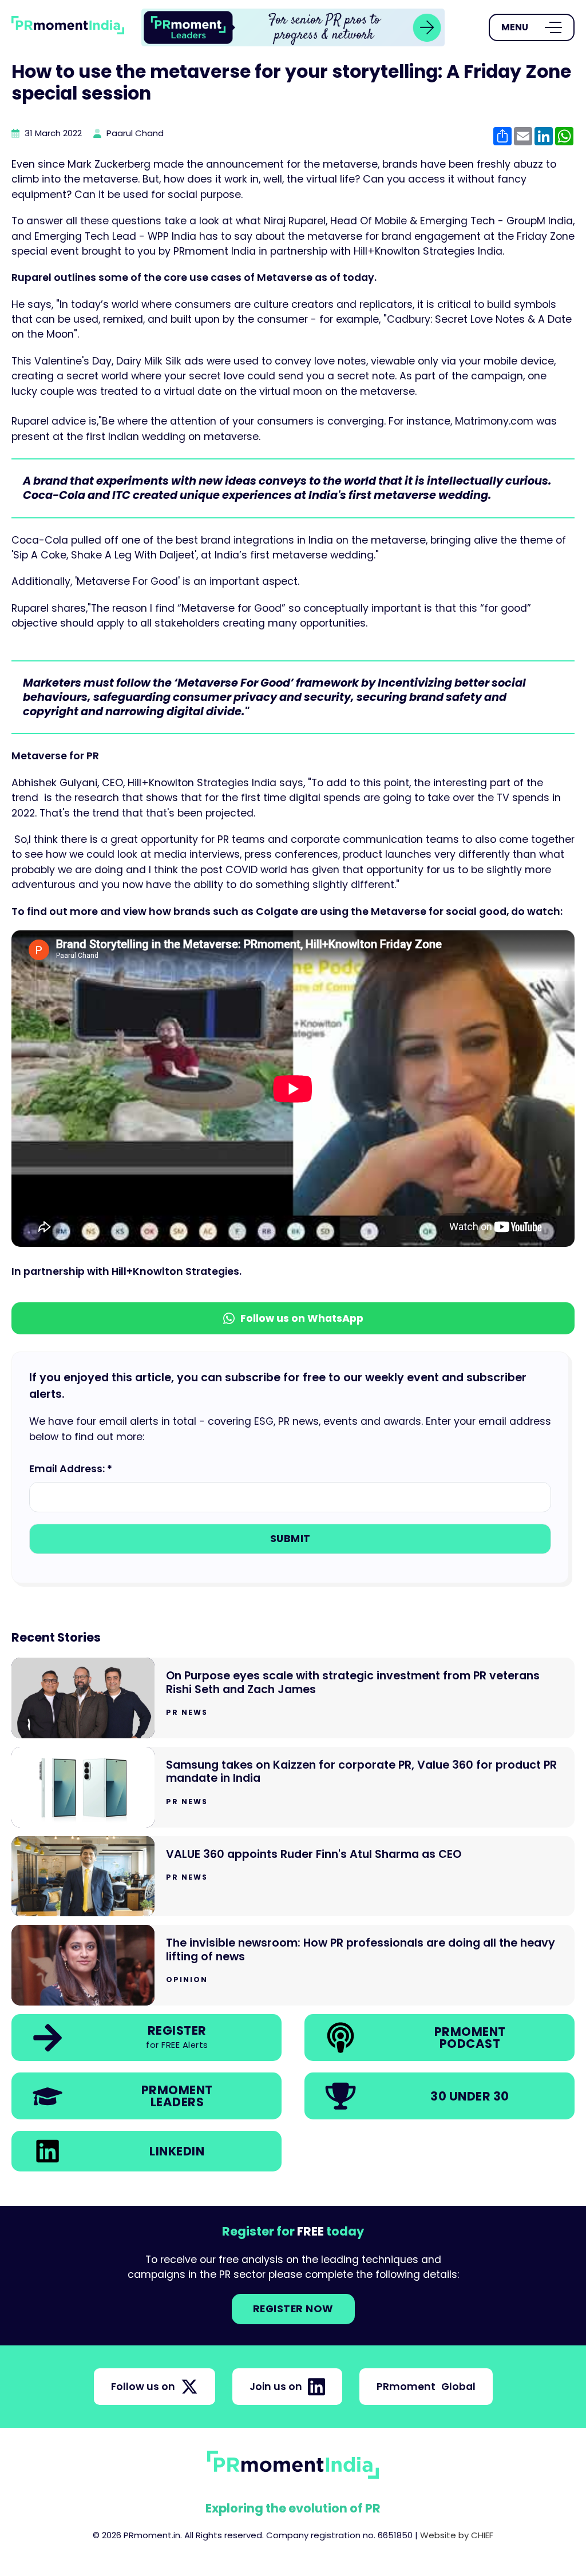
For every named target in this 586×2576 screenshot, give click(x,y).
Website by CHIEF (457, 2535)
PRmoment (426, 2387)
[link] (293, 27)
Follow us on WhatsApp (302, 1318)
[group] (293, 27)
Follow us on (143, 2387)
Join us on (276, 2387)
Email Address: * (71, 1469)
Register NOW (293, 2309)
